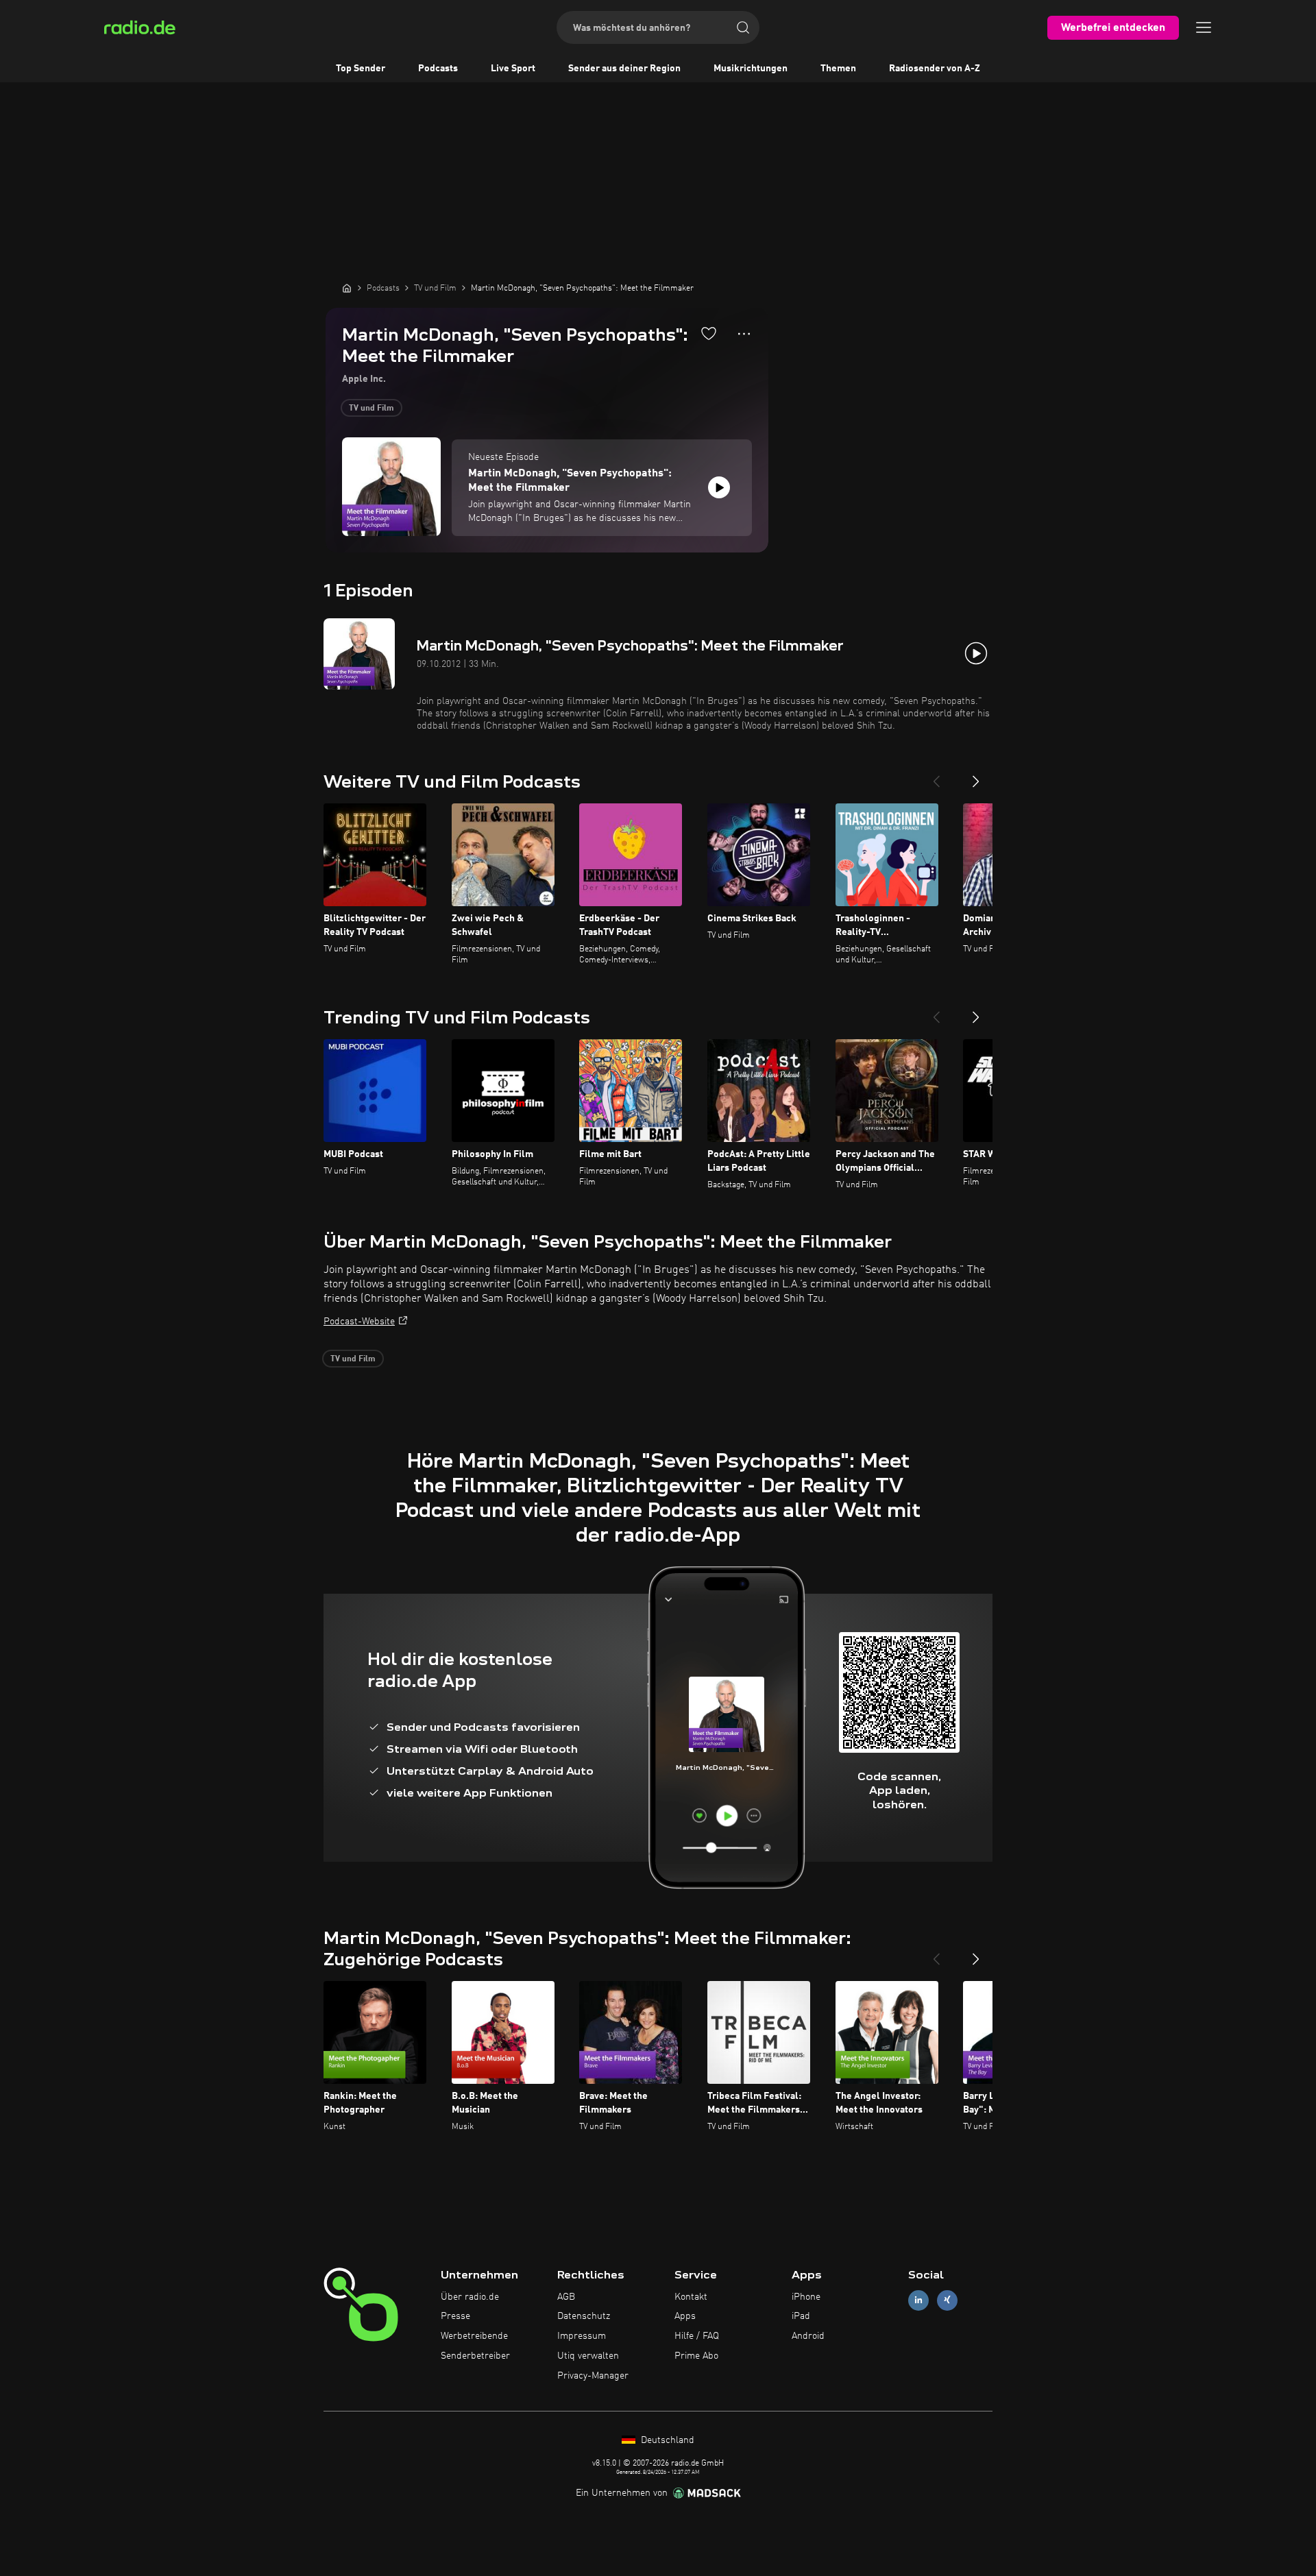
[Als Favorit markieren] (709, 333)
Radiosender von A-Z (935, 69)
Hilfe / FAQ (697, 2336)
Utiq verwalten (588, 2356)
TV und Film (371, 409)
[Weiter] (976, 776)
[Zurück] (936, 776)
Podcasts (438, 69)
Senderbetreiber (475, 2356)
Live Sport (513, 69)
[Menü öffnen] (1204, 27)
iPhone (806, 2297)
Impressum (582, 2336)
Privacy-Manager (593, 2376)
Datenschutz (584, 2316)
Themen (838, 69)
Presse (455, 2316)
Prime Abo (696, 2356)
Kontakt (691, 2297)
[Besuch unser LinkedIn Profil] (918, 2300)
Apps (685, 2316)
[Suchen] (743, 27)
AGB (566, 2297)
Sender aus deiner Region (624, 69)
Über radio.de (470, 2297)
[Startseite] (347, 288)
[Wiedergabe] (719, 487)
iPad (801, 2316)
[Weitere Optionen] (744, 334)
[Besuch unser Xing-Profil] (947, 2300)
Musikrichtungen (751, 69)
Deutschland (666, 2440)
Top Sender (361, 69)
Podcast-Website (359, 1322)
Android (808, 2336)
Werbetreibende (474, 2336)
